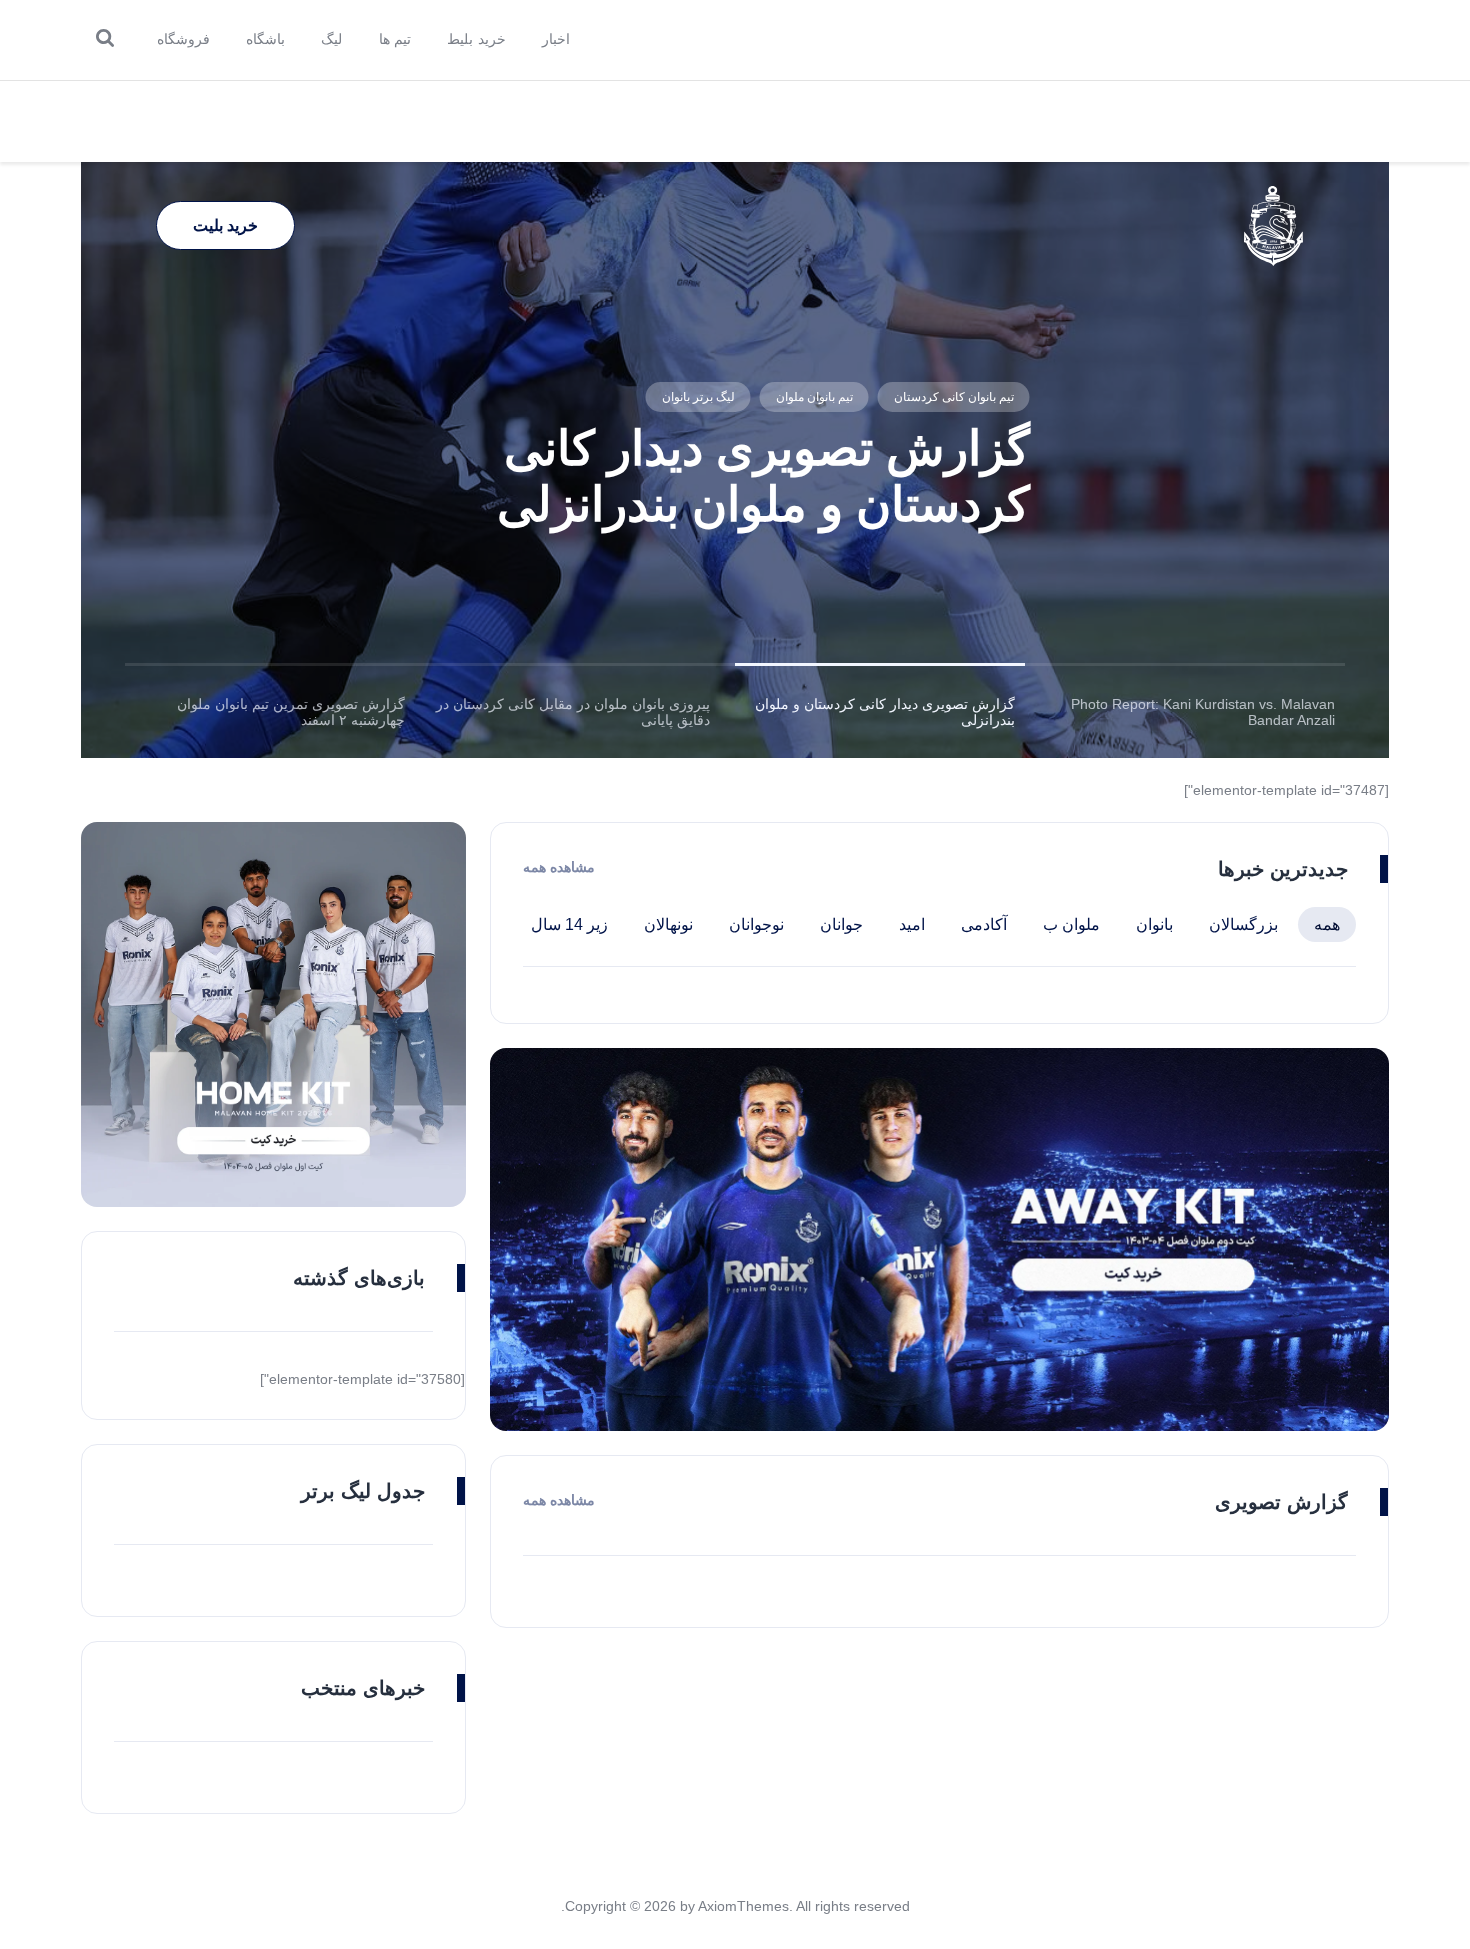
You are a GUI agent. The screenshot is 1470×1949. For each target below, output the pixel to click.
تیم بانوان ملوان (813, 397)
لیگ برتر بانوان (697, 397)
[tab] (1192, 712)
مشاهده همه (559, 867)
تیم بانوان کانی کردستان (953, 397)
